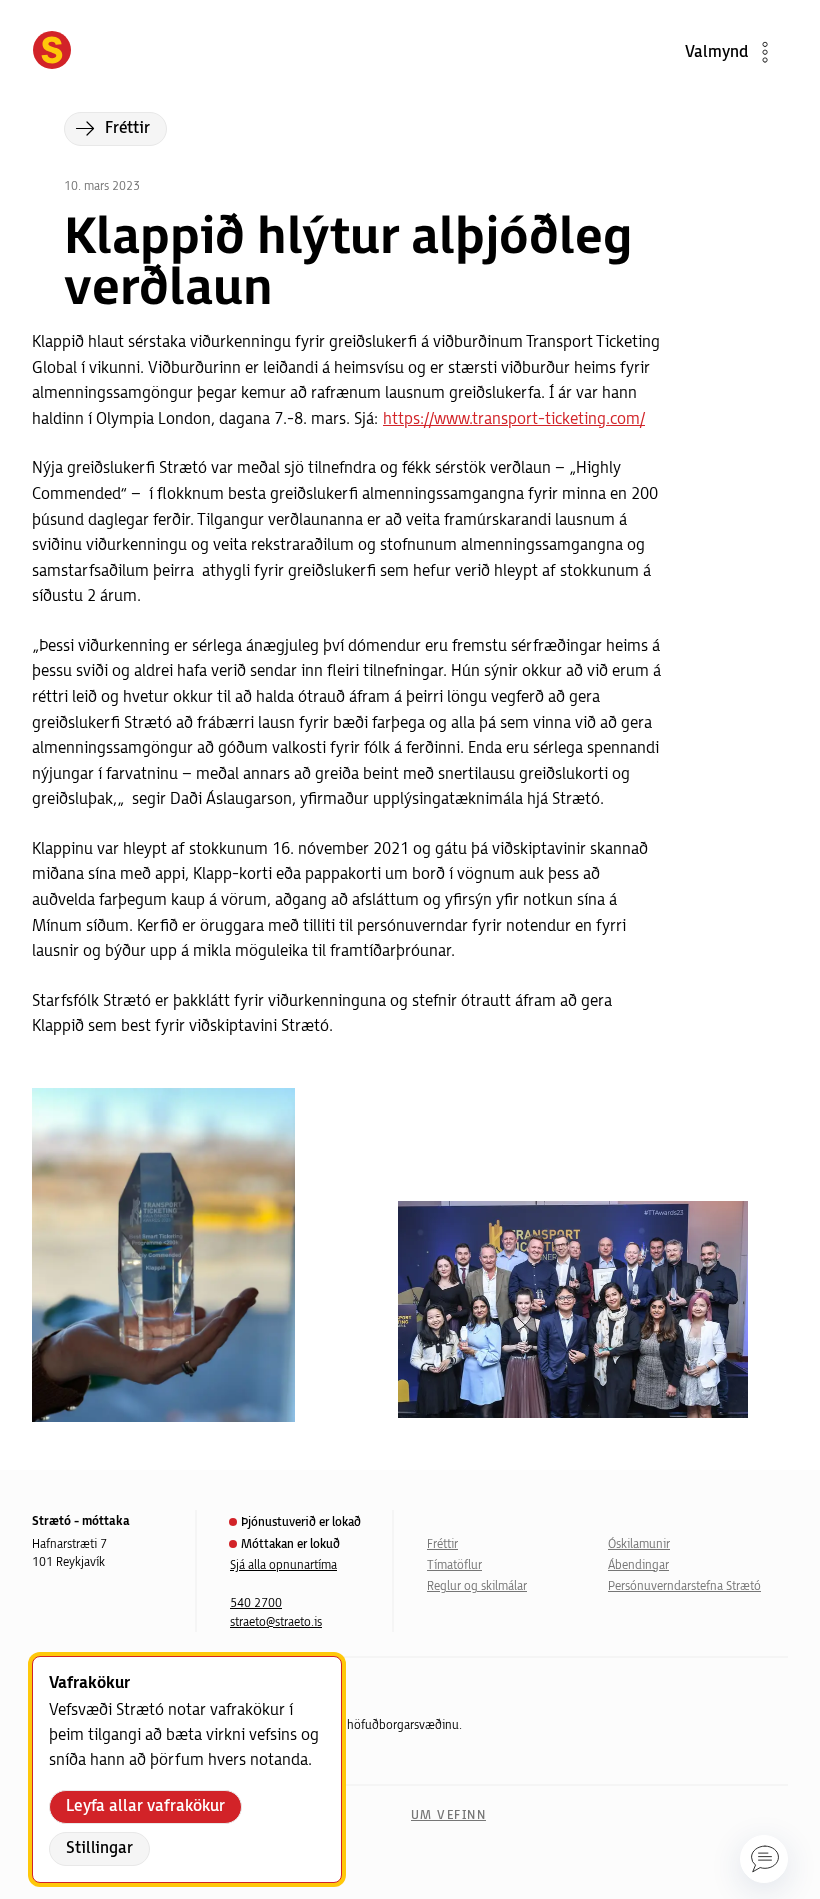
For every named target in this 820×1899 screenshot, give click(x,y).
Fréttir (442, 1544)
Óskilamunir (639, 1544)
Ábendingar (638, 1565)
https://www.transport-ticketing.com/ (514, 419)
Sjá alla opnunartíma (283, 1565)
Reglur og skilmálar (477, 1586)
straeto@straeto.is (276, 1622)
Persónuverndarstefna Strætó (684, 1586)
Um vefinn (448, 1815)
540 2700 (256, 1603)
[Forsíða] (52, 52)
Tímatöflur (454, 1565)
